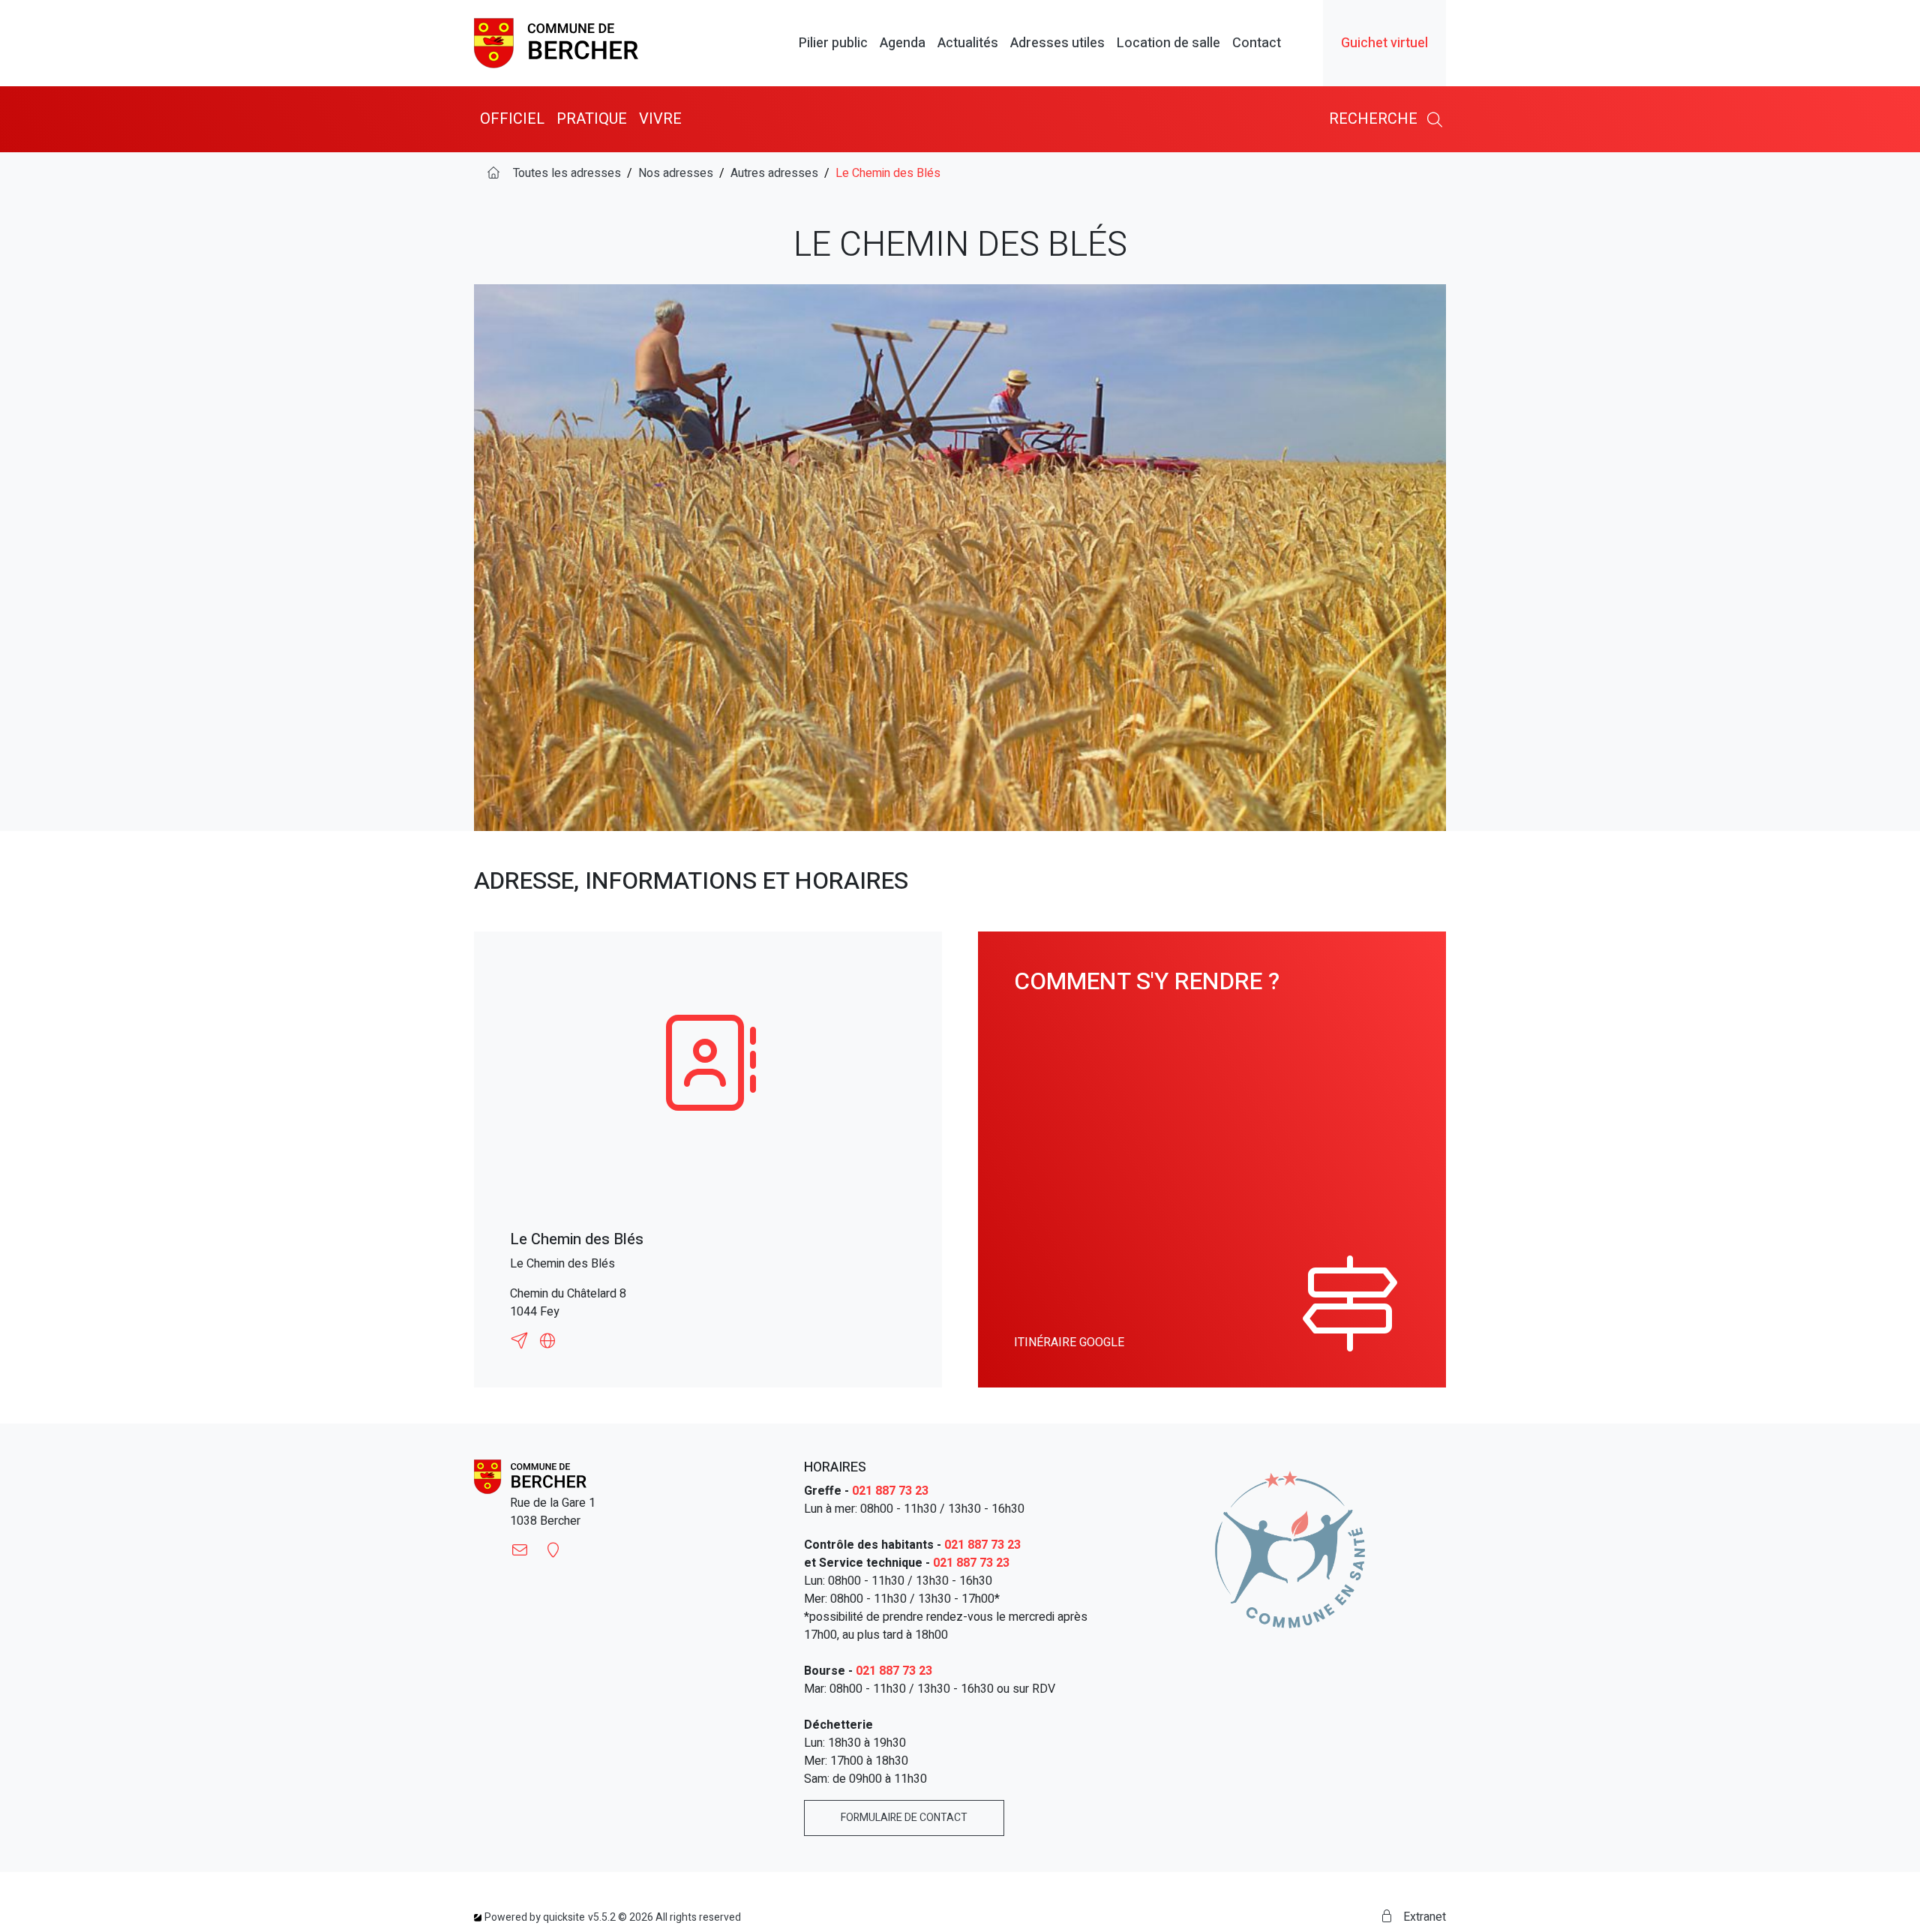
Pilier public (833, 43)
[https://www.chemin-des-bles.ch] (547, 1341)
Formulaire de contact (904, 1818)
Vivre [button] (660, 119)
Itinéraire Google (1069, 1342)
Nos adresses (676, 173)
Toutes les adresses (567, 173)
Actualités (968, 43)
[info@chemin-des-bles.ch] (522, 1341)
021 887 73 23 (890, 1491)
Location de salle (1168, 43)
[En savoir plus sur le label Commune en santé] (1290, 1549)
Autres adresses (774, 173)
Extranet (1423, 1917)
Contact (1257, 43)
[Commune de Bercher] (556, 43)
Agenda (903, 43)
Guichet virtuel (1384, 43)
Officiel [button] (512, 119)
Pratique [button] (592, 119)
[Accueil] (493, 173)
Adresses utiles (1057, 43)
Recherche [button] (1375, 119)
